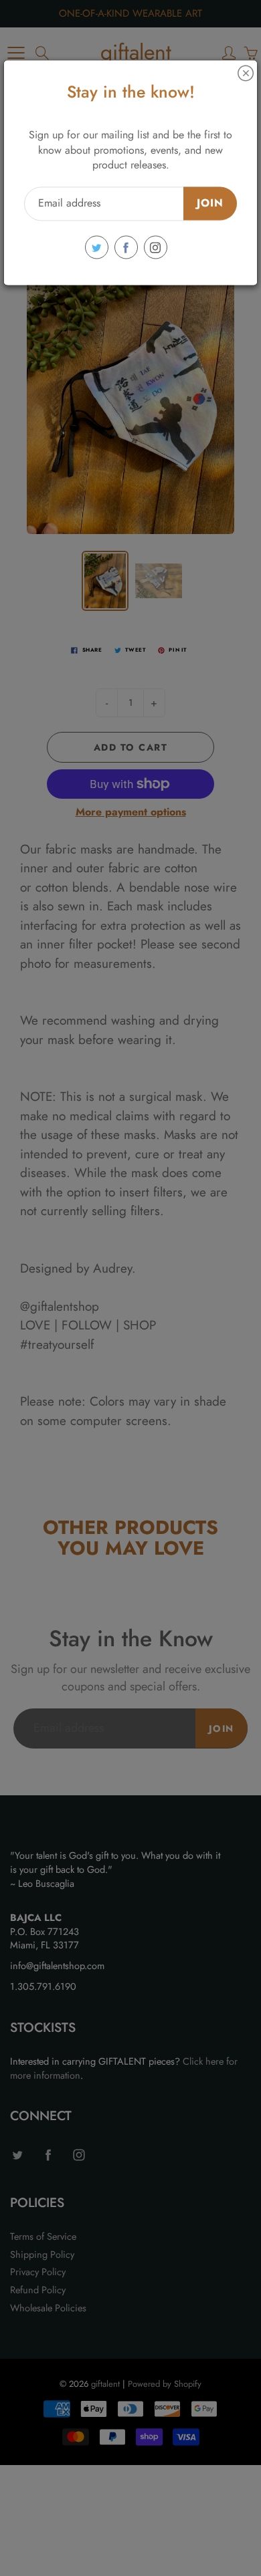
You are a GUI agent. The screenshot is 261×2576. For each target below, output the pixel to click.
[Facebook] (126, 248)
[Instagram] (156, 248)
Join (210, 204)
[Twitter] (97, 248)
